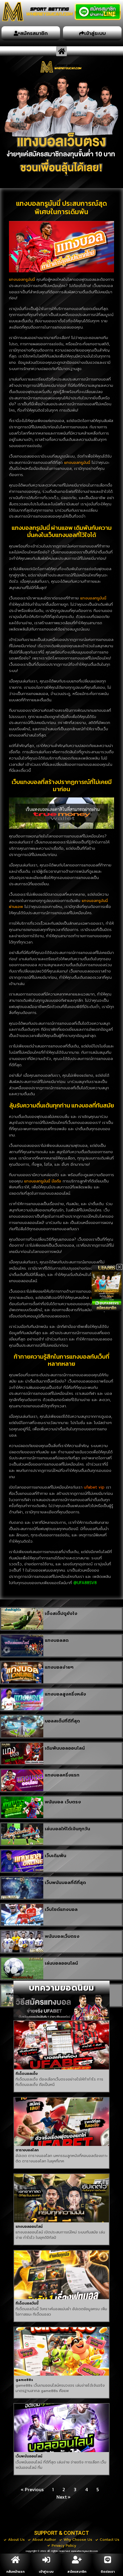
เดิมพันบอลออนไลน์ (65, 1748)
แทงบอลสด (57, 1640)
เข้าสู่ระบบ (46, 2572)
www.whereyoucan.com (84, 2551)
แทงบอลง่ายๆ (59, 1667)
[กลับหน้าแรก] (16, 2560)
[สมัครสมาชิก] (77, 2560)
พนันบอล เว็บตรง (63, 1802)
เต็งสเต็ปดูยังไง (61, 1613)
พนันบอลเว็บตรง (62, 1936)
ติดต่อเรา (108, 2572)
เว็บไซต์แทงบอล (61, 1909)
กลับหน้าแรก (15, 2572)
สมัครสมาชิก (77, 2572)
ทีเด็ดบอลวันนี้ (27, 2303)
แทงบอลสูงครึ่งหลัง (65, 1694)
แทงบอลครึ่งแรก (62, 1775)
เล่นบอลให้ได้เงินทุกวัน (67, 1829)
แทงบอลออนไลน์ (29, 2227)
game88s (24, 2380)
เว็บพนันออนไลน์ (29, 2456)
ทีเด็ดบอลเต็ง (27, 2074)
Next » (63, 2497)
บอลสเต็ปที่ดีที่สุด (62, 1721)
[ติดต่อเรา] (108, 2560)
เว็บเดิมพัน (56, 1856)
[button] (61, 51)
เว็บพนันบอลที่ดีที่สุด (65, 1882)
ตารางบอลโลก (27, 2150)
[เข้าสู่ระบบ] (46, 2560)
